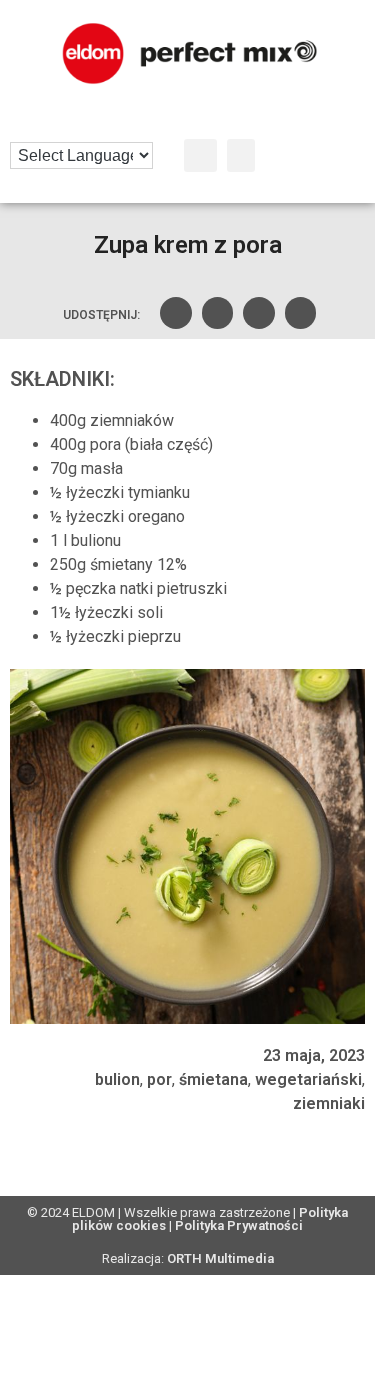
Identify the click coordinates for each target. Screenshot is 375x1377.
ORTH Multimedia (220, 1258)
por (159, 1079)
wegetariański (308, 1079)
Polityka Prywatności (239, 1225)
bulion (117, 1079)
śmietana (213, 1079)
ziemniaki (329, 1103)
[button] (200, 155)
